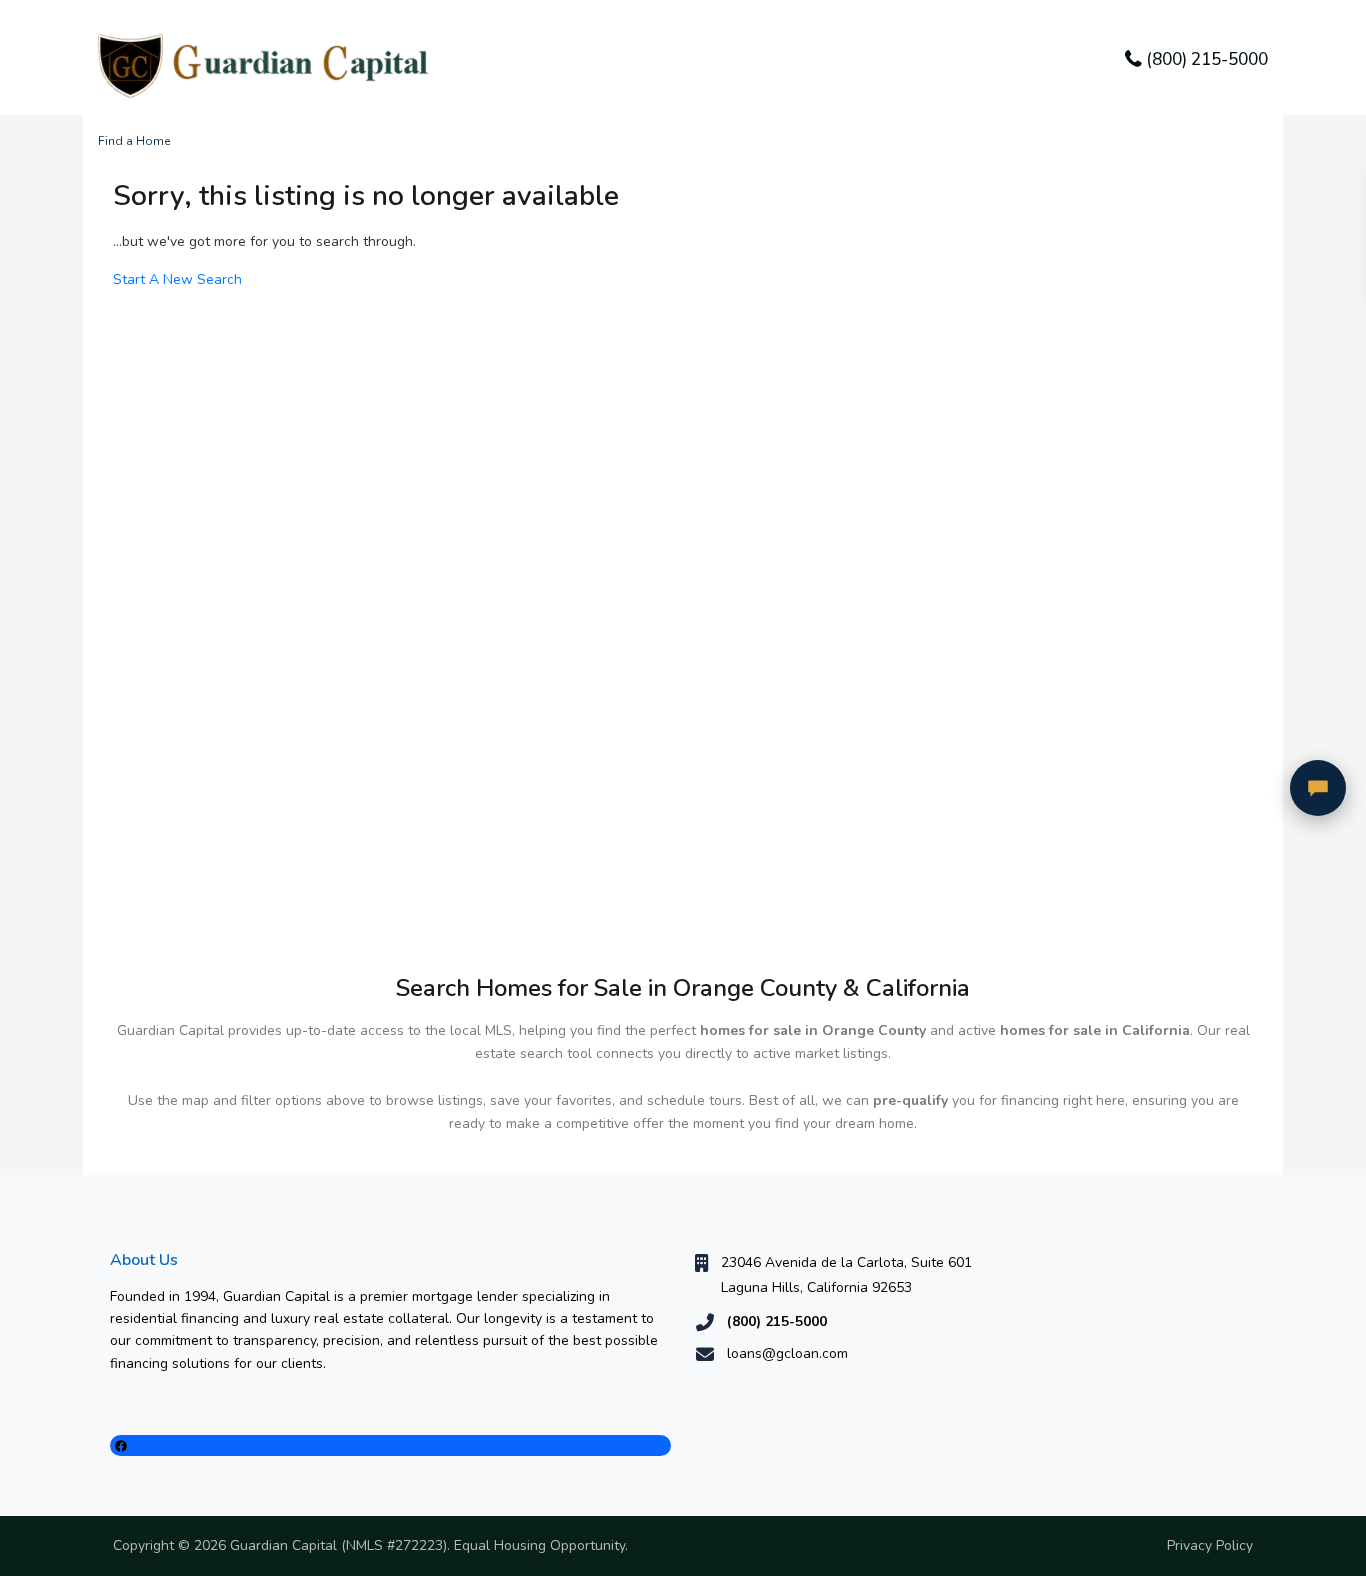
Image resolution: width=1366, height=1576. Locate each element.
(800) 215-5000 (1207, 59)
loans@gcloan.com (787, 1353)
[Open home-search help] (1318, 788)
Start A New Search (177, 279)
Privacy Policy (1210, 1545)
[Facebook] (390, 1445)
